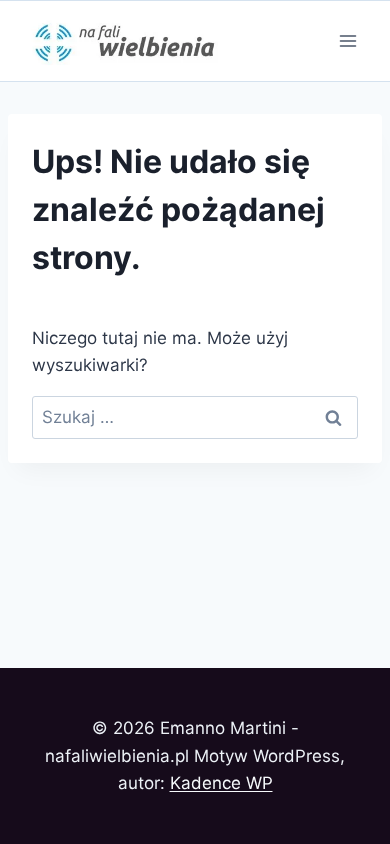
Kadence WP (221, 783)
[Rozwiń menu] (347, 40)
